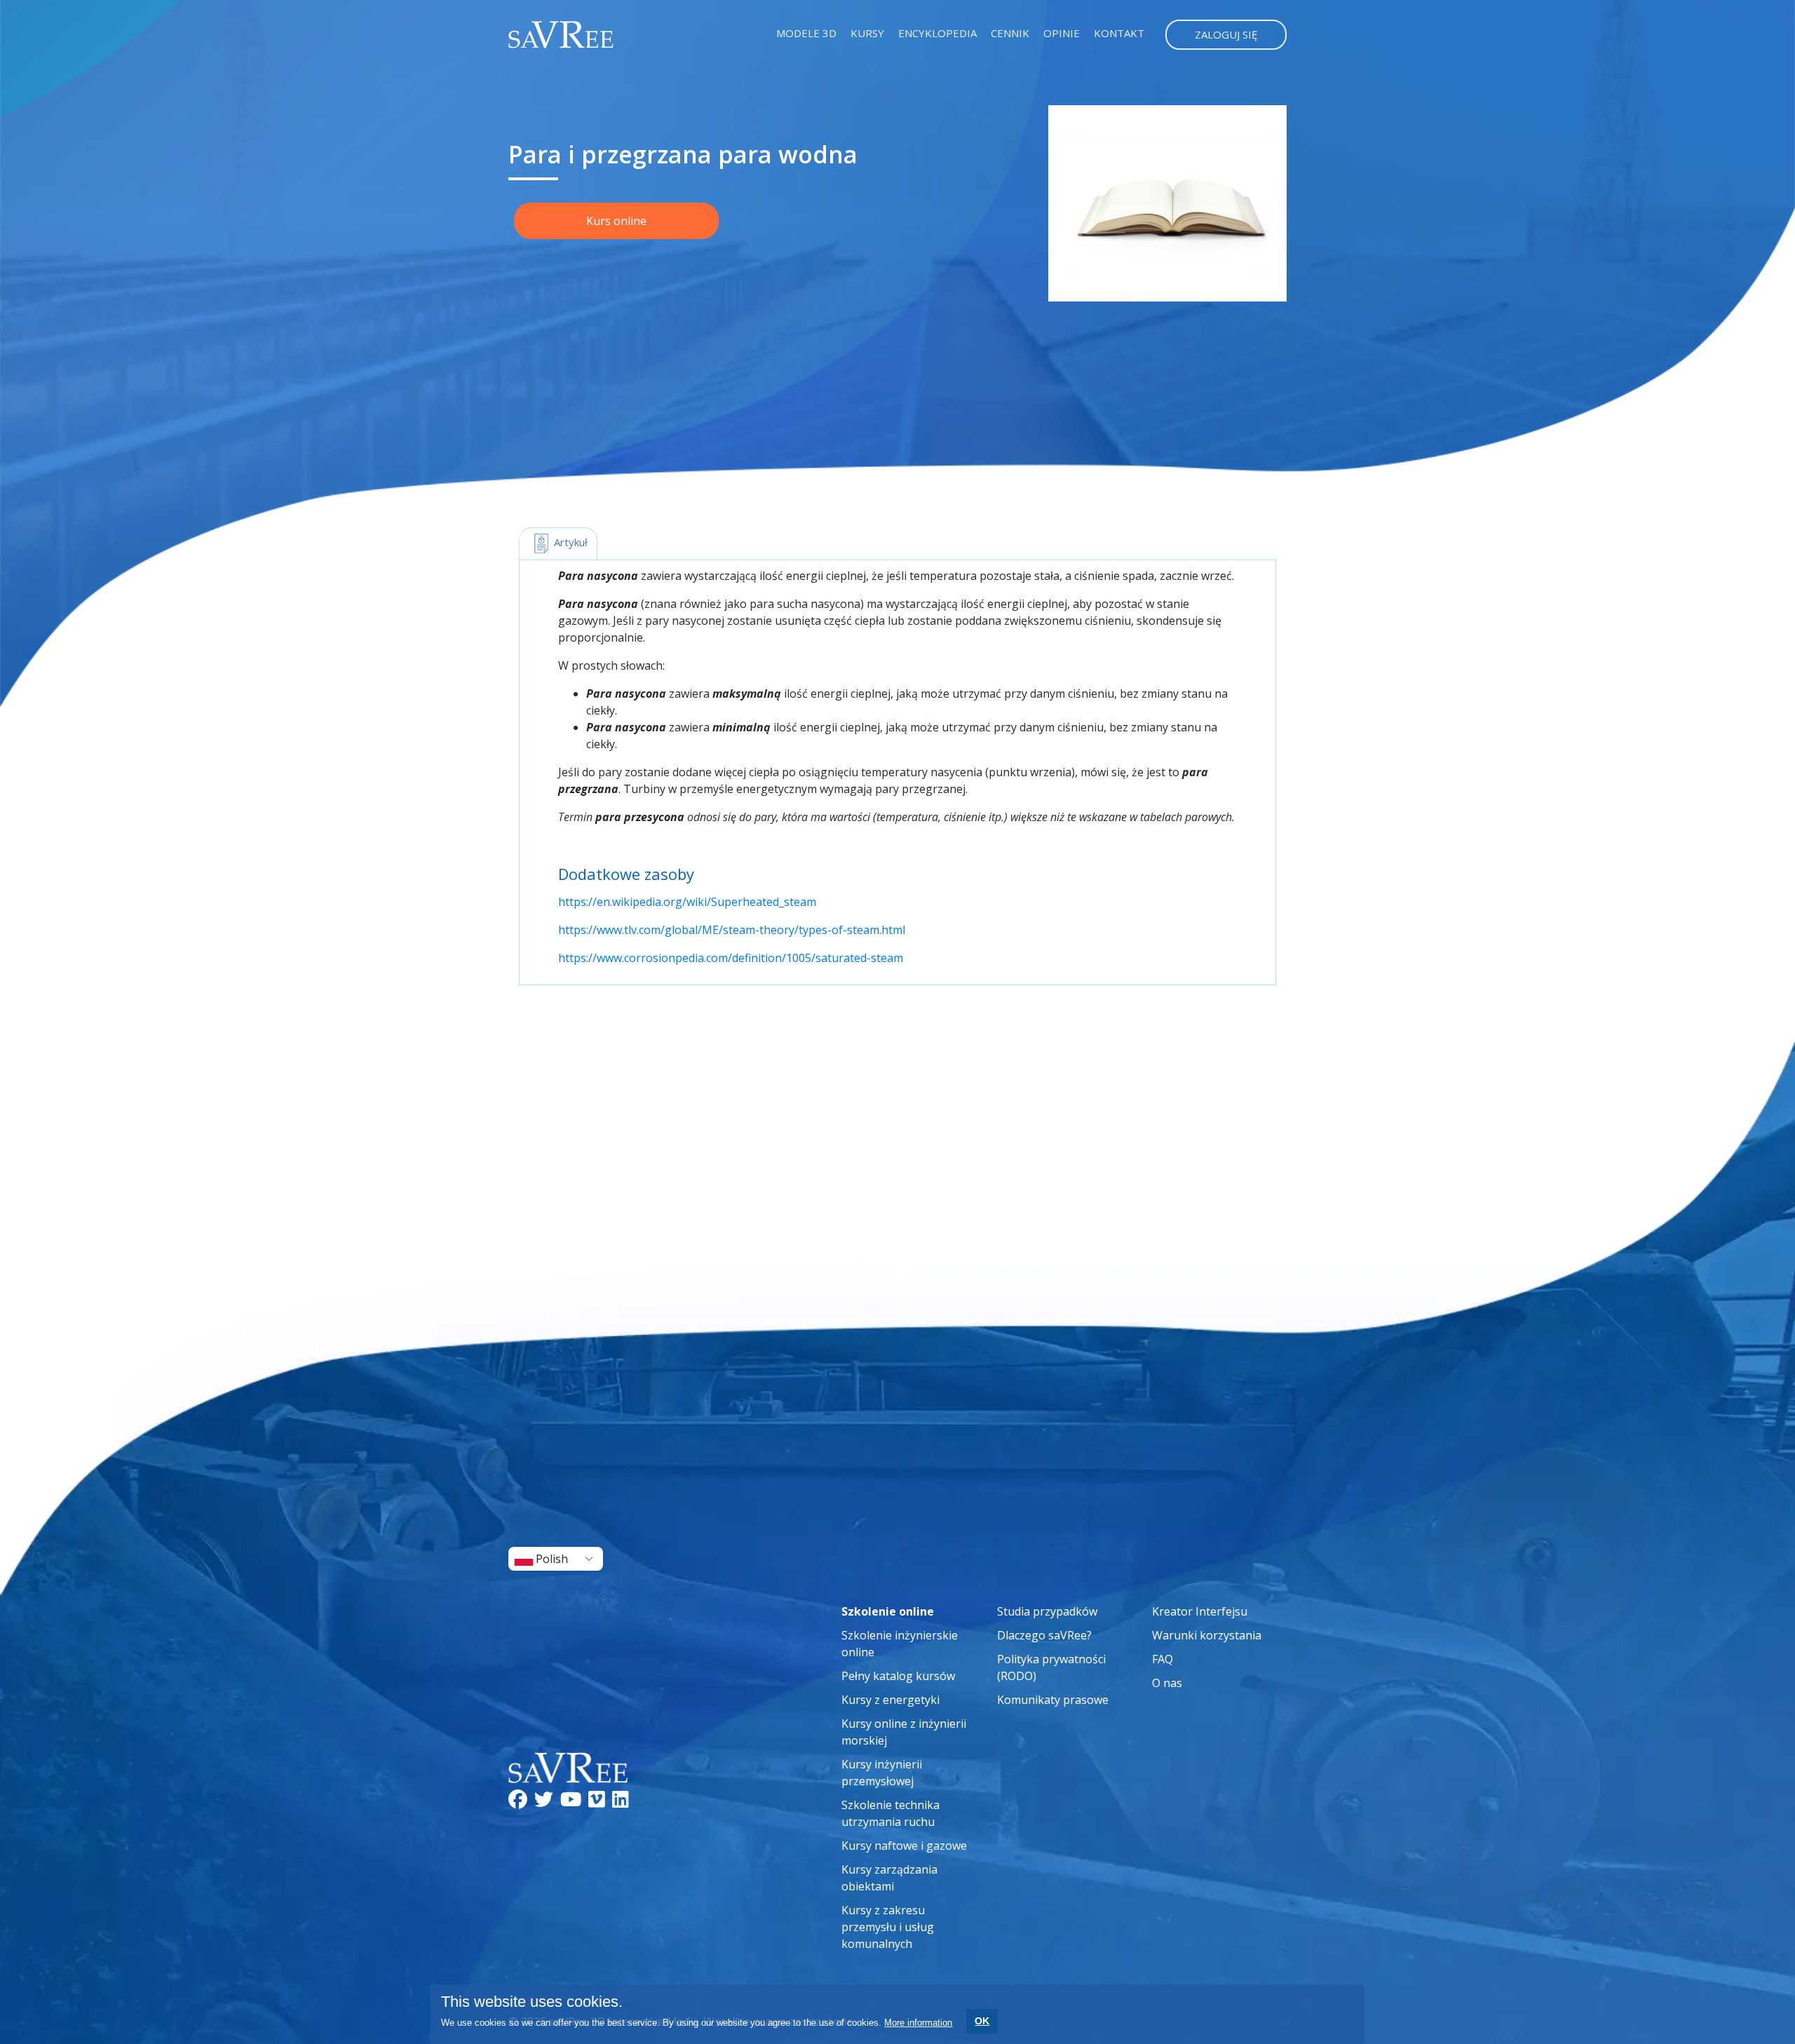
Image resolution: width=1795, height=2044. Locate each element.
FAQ (1163, 1659)
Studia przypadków (1047, 1611)
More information (918, 2023)
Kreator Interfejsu (1200, 1611)
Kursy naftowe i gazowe (904, 1846)
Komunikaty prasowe (1053, 1700)
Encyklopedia (937, 33)
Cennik (1010, 33)
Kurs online (616, 221)
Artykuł (569, 542)
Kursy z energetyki (890, 1700)
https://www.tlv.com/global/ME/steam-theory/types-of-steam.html (732, 930)
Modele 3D (806, 33)
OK (982, 2021)
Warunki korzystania (1207, 1635)
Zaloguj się (1226, 34)
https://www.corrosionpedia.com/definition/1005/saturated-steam (731, 958)
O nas (1167, 1683)
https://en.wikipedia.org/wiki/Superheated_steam (687, 902)
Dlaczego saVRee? (1044, 1635)
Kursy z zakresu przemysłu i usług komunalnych (888, 1927)
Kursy (867, 33)
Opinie (1062, 33)
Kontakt (1119, 33)
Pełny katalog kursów (898, 1676)
